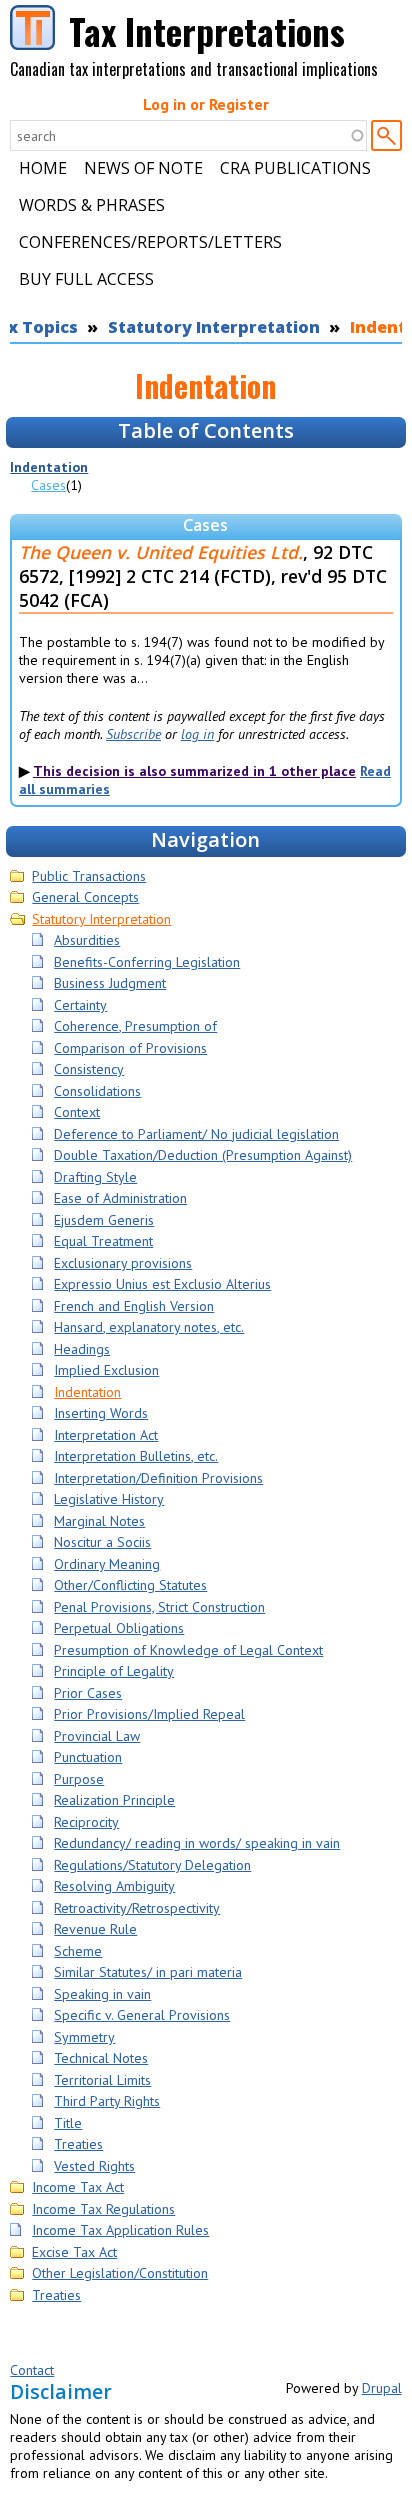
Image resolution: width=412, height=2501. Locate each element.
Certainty (80, 1005)
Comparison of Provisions (130, 1048)
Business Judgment (110, 983)
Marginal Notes (99, 1521)
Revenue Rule (95, 1929)
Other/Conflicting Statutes (130, 1585)
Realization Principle (114, 1800)
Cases (48, 485)
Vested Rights (94, 2166)
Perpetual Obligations (119, 1628)
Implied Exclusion (106, 1370)
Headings (82, 1349)
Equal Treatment (103, 1241)
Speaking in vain (102, 1994)
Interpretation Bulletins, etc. (136, 1456)
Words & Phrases (92, 205)
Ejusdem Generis (104, 1220)
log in (197, 734)
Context (77, 1112)
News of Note (143, 168)
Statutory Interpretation (214, 327)
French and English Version (134, 1306)
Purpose (79, 1779)
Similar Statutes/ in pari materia (148, 1972)
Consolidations (97, 1091)
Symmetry (84, 2037)
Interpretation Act (106, 1435)
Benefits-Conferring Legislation (147, 962)
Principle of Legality (114, 1671)
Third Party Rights (107, 2101)
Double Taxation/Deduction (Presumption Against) (203, 1155)
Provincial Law (97, 1736)
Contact (32, 2370)
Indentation (49, 467)
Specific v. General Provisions (142, 2015)
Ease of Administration (120, 1198)
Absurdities (87, 940)
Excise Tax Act (74, 2252)
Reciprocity (86, 1822)
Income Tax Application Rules (120, 2230)
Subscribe (133, 734)
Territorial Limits (102, 2080)
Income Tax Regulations (103, 2209)
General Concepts (85, 897)
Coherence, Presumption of (135, 1026)
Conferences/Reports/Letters (150, 242)
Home (43, 168)
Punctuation (88, 1757)
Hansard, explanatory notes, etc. (149, 1327)
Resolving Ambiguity (114, 1886)
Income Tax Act (78, 2187)
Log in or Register (206, 104)
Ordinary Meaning (107, 1564)
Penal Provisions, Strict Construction (159, 1607)
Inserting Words (101, 1413)
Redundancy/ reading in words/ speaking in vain (197, 1843)
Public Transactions (89, 876)
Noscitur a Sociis (102, 1542)
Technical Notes (101, 2058)
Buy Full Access (86, 279)
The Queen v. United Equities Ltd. (161, 552)
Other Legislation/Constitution (120, 2273)
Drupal (382, 2388)
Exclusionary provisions (123, 1263)
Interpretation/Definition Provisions (158, 1478)
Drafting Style (95, 1177)
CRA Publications (295, 168)
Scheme (78, 1951)
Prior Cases (88, 1693)
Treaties (78, 2144)
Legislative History (109, 1499)
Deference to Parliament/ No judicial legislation (196, 1134)
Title (68, 2123)
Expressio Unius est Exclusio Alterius (162, 1284)
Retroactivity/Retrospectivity (137, 1908)
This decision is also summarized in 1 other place (194, 771)
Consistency (89, 1069)
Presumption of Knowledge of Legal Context (188, 1650)
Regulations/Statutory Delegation (152, 1865)
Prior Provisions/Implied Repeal (149, 1714)
